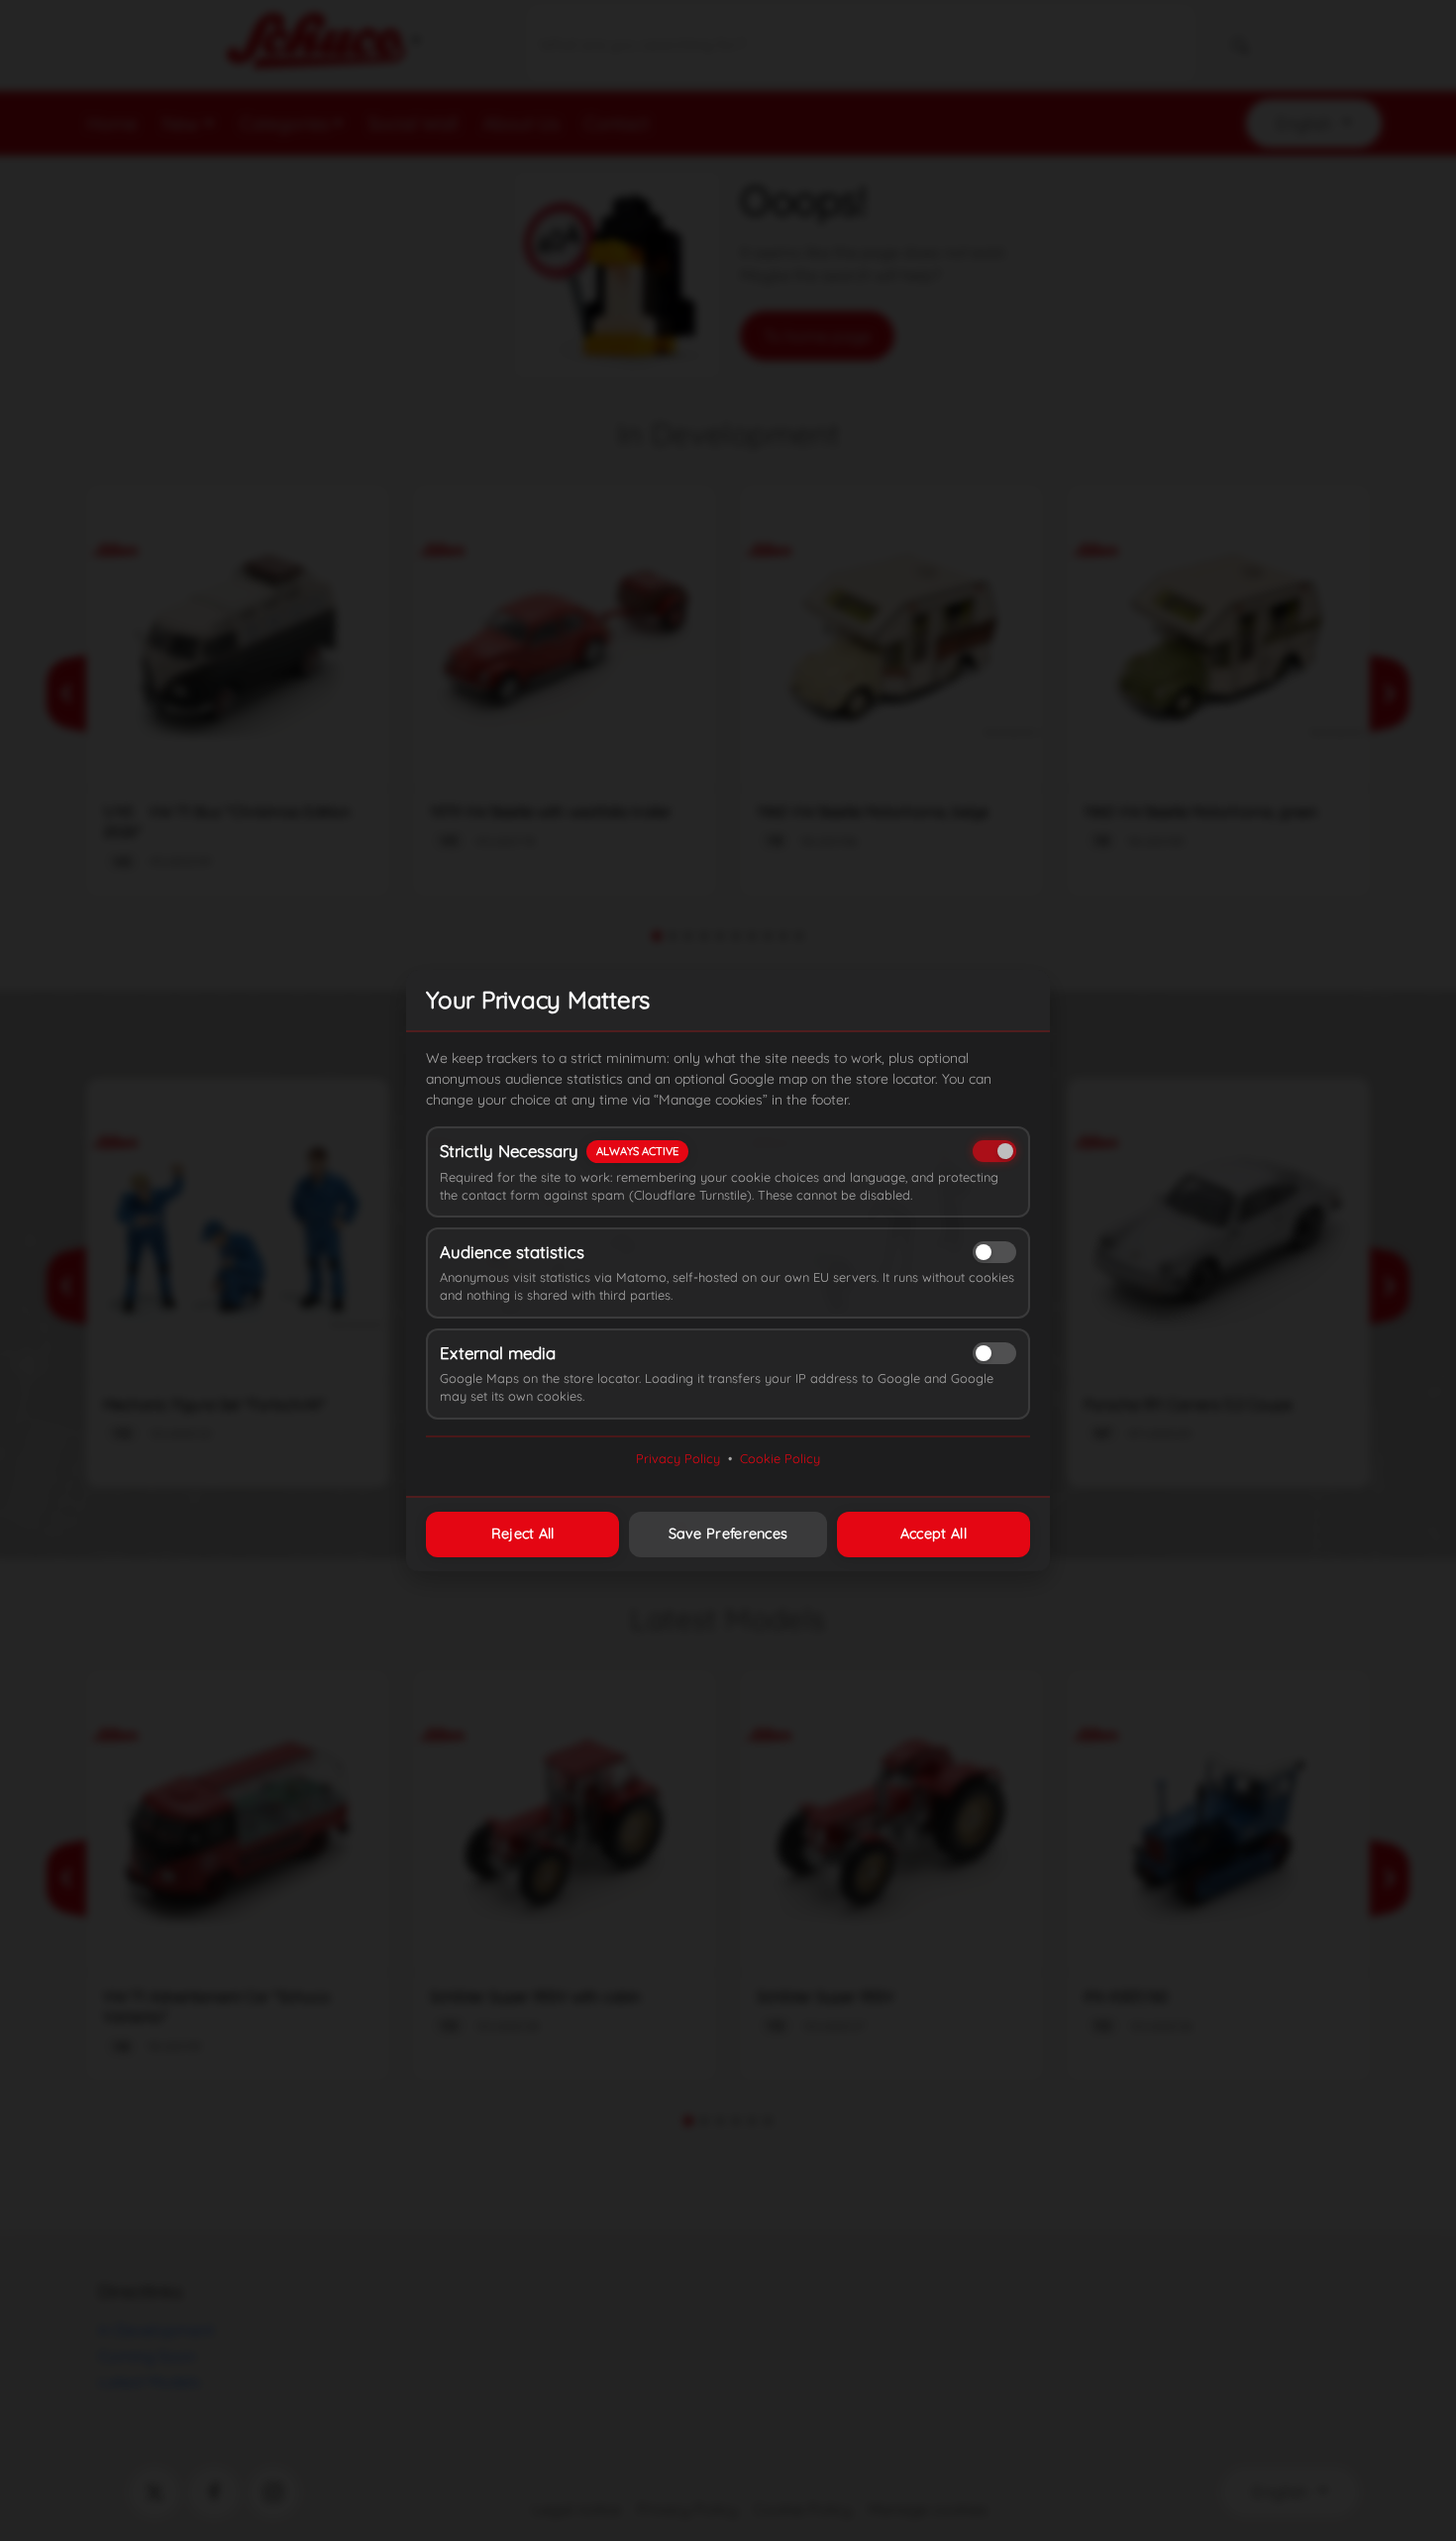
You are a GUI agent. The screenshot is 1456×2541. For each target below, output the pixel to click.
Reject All (523, 1534)
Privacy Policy (678, 1458)
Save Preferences (728, 1534)
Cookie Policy (780, 1458)
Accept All (934, 1534)
